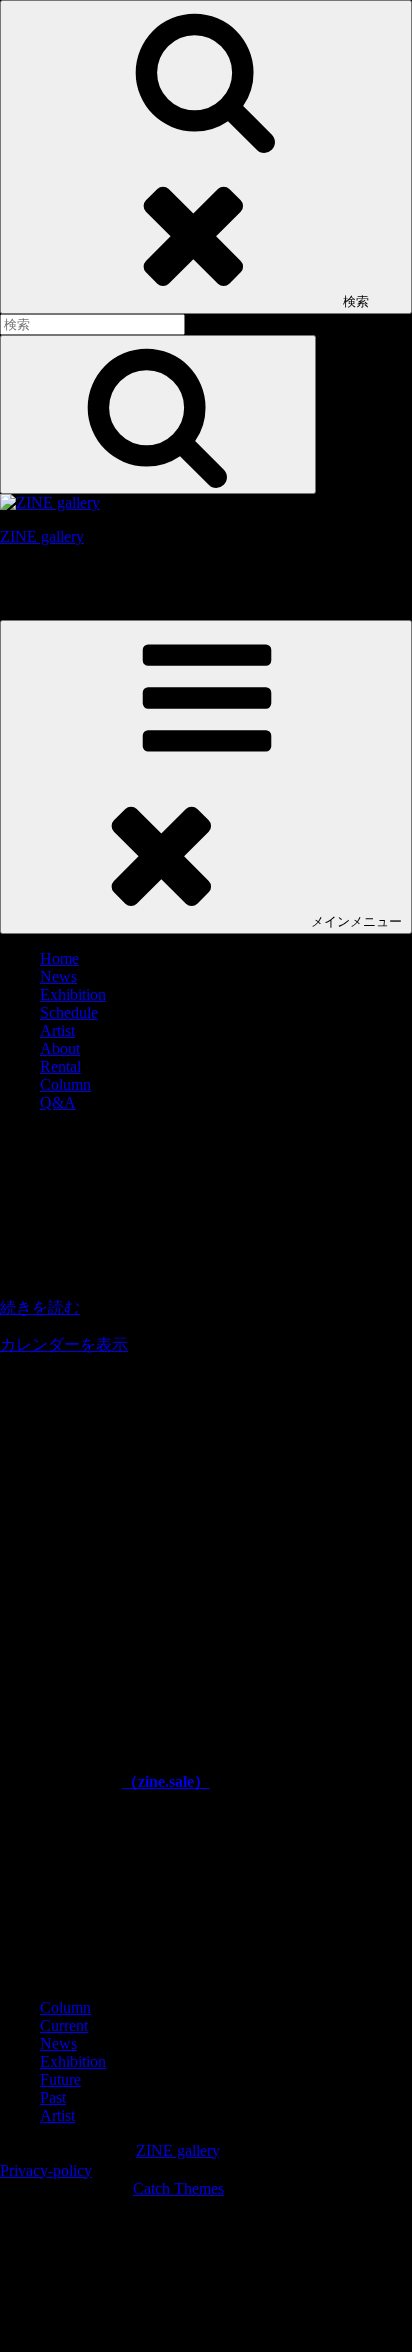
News (58, 976)
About (60, 1048)
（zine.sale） (166, 1781)
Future (60, 2079)
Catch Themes (178, 2188)
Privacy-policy (46, 2170)
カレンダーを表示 (64, 1344)
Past (53, 2097)
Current (64, 2025)
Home (59, 958)
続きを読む (40, 1307)
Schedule (69, 1012)
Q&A (58, 1102)
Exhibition (73, 994)
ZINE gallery (42, 536)
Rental (60, 1066)
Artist (57, 1030)
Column (65, 1084)
